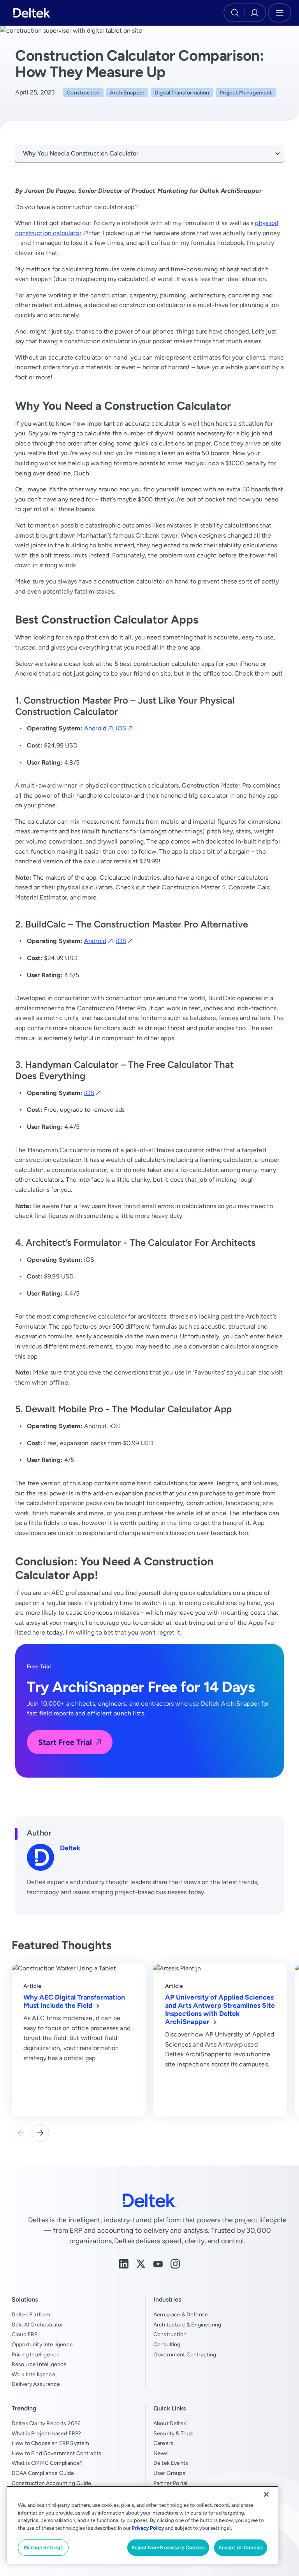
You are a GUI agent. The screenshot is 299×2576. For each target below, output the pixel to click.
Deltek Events (171, 2463)
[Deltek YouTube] (158, 2263)
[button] (40, 2133)
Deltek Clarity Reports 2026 (46, 2423)
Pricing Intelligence (36, 2354)
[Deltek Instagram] (175, 2263)
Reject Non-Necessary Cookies (168, 2547)
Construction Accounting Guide (52, 2483)
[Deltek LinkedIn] (124, 2263)
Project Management (246, 93)
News (161, 2453)
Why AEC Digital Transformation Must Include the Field (74, 2001)
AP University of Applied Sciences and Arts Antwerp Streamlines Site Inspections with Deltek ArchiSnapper (220, 2009)
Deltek (70, 1848)
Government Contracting (185, 2354)
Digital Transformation (182, 93)
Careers (163, 2443)
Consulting (167, 2344)
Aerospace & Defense (181, 2314)
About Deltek (170, 2423)
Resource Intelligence (39, 2364)
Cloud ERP (25, 2334)
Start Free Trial (65, 1742)
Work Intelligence (33, 2374)
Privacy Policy (148, 2528)
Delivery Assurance (36, 2384)
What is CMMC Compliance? (47, 2463)
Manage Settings (43, 2547)
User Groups (169, 2473)
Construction (83, 93)
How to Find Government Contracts (56, 2453)
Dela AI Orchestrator (37, 2325)
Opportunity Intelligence (42, 2344)
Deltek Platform (31, 2314)
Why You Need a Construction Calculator (81, 153)
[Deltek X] (141, 2263)
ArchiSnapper (127, 93)
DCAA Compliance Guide (43, 2473)
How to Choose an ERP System (50, 2443)
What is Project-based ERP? (46, 2433)
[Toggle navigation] (280, 13)
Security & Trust (173, 2433)
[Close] (266, 2494)
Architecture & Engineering (187, 2325)
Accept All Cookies (241, 2547)
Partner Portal (170, 2483)
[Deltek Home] (32, 13)
